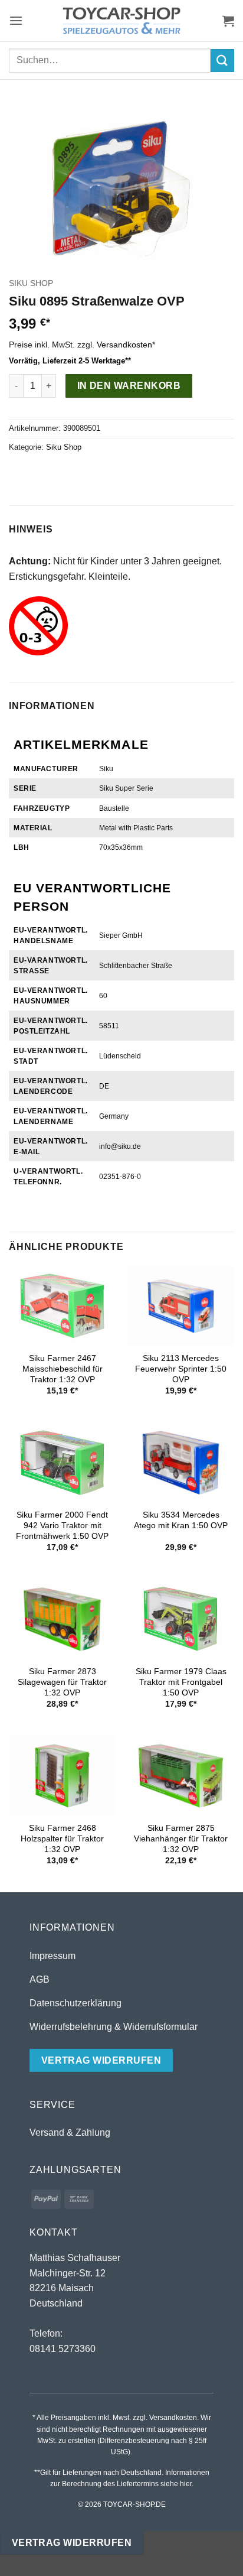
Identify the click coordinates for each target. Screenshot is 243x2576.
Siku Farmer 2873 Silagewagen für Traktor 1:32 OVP (62, 1682)
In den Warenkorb (129, 386)
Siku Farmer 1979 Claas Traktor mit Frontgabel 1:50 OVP (181, 1682)
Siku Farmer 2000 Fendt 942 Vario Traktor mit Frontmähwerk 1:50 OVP (62, 1525)
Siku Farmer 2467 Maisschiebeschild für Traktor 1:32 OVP (63, 1369)
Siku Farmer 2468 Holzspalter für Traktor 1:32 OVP (62, 1838)
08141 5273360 (63, 2349)
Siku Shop (31, 283)
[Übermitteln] (222, 61)
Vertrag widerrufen (72, 2543)
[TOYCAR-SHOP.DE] (121, 21)
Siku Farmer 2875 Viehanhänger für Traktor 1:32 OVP (181, 1838)
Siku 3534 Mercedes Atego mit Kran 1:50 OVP (181, 1520)
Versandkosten (124, 345)
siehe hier (176, 2484)
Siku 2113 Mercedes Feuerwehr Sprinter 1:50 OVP (181, 1369)
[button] (16, 20)
